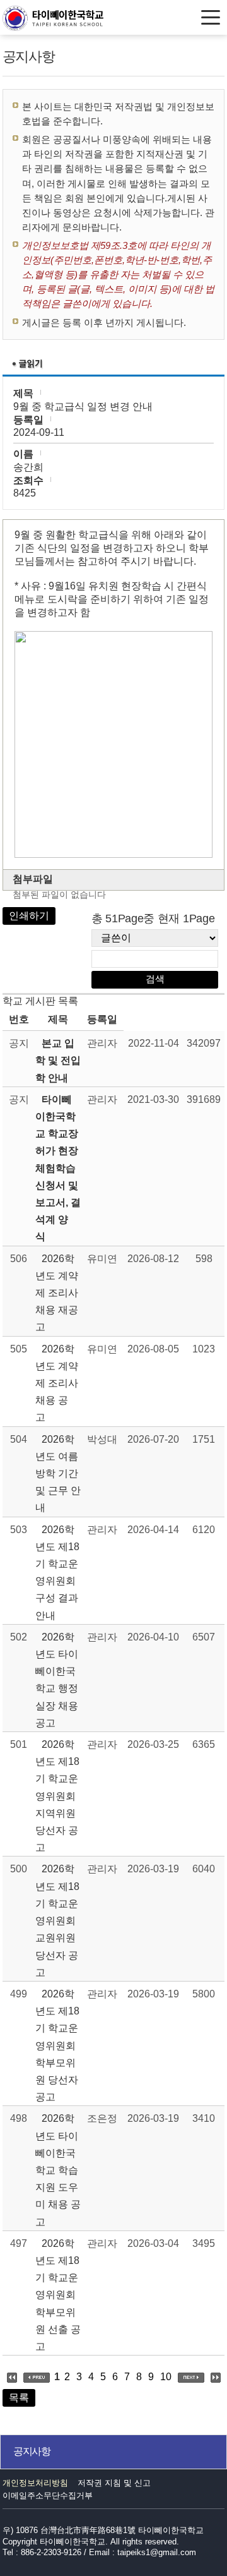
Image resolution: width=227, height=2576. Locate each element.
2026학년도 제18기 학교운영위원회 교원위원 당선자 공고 (57, 1920)
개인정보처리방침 (35, 2483)
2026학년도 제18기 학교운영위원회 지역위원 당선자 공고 (57, 1796)
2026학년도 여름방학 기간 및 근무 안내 (58, 1474)
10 (166, 2377)
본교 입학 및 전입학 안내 (58, 1060)
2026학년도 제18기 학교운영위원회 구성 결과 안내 (57, 1573)
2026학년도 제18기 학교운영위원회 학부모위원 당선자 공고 (57, 2045)
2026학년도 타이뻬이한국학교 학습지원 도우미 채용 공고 (58, 2170)
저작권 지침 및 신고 (114, 2483)
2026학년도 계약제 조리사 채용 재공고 (57, 1293)
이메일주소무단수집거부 (48, 2495)
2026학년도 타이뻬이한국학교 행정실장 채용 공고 (57, 1680)
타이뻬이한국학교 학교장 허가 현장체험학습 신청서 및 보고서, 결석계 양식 (58, 1168)
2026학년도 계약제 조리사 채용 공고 (57, 1383)
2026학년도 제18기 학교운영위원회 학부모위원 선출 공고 (58, 2295)
